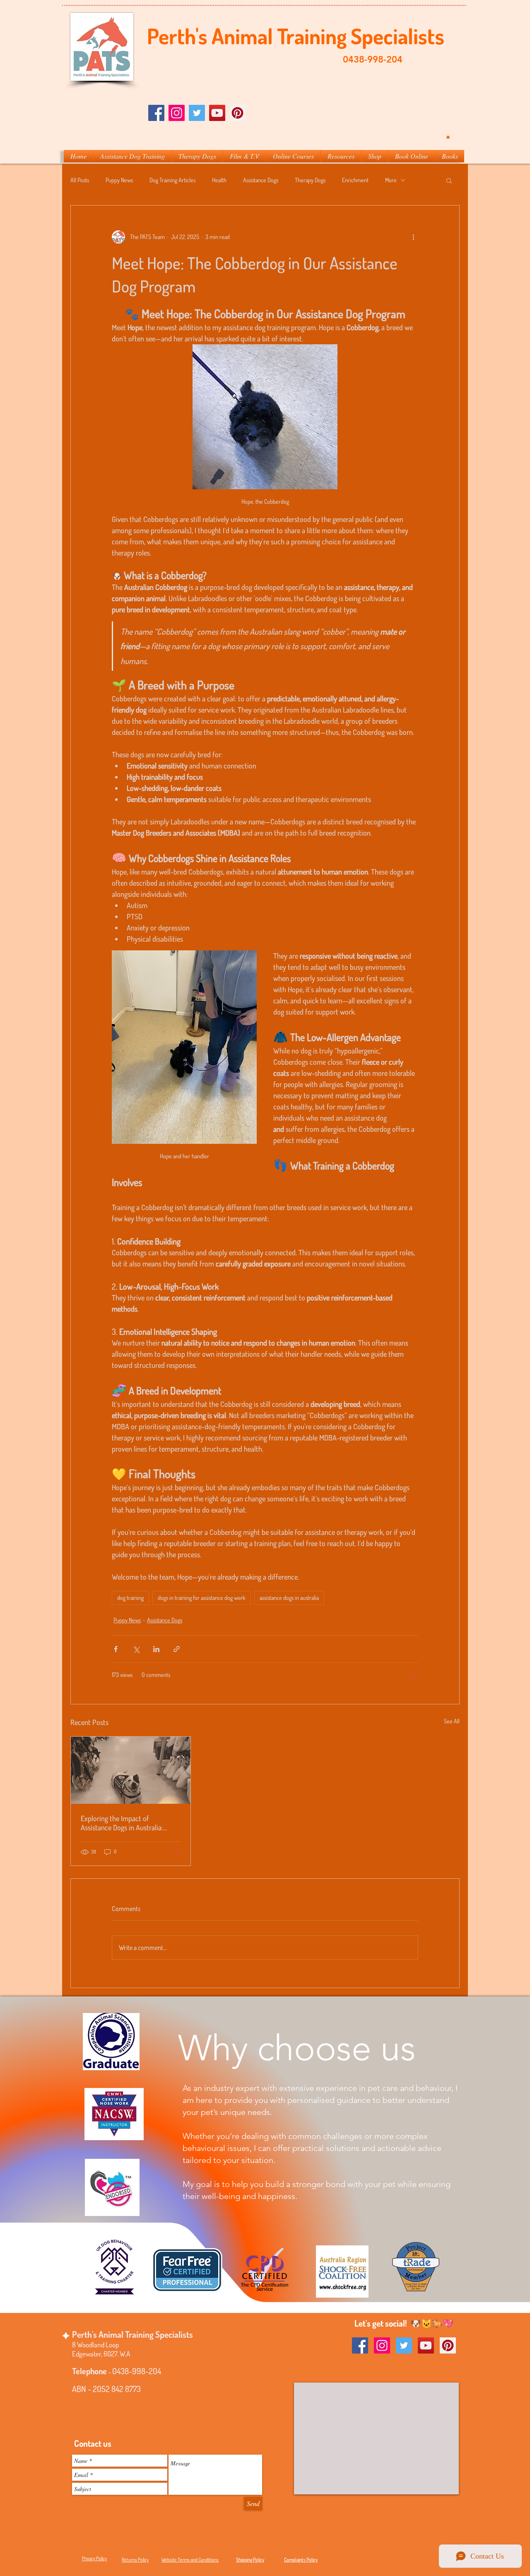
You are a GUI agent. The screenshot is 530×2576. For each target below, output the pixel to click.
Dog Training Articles (172, 180)
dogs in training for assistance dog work (202, 1598)
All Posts (80, 180)
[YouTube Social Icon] (426, 2345)
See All (452, 1721)
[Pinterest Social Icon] (237, 113)
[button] (448, 137)
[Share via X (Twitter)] (136, 1649)
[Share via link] (177, 1649)
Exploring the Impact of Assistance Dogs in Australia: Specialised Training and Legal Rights (124, 1823)
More (391, 180)
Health (219, 180)
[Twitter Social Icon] (197, 113)
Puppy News (119, 180)
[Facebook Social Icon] (156, 113)
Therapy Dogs (310, 180)
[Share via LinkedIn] (156, 1649)
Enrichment (355, 180)
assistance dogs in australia (289, 1598)
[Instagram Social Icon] (177, 113)
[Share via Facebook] (116, 1649)
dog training (130, 1598)
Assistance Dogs (261, 180)
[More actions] (413, 237)
